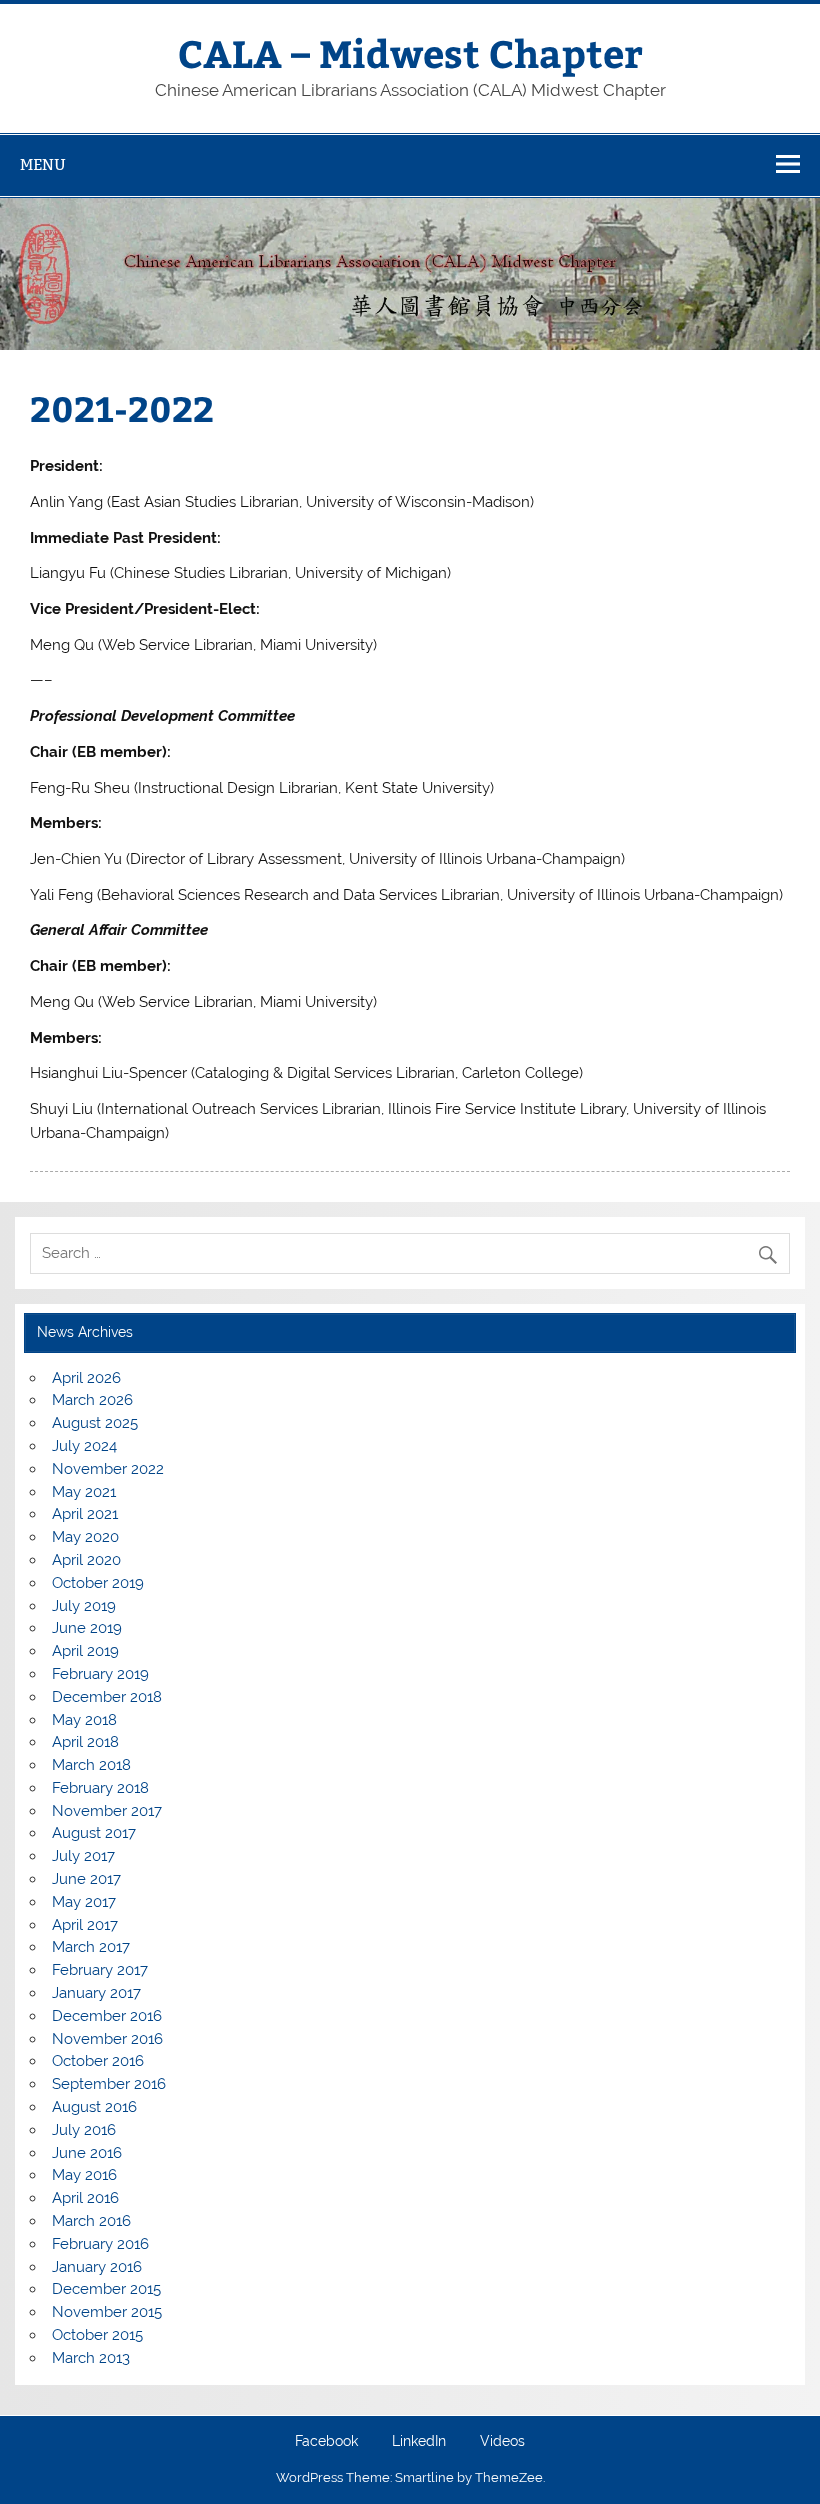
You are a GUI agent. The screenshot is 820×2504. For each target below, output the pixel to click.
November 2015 (107, 2312)
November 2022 (108, 1469)
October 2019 (98, 1583)
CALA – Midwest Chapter (410, 52)
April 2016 (85, 2198)
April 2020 (86, 1560)
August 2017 (94, 1833)
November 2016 (107, 2039)
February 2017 (100, 1970)
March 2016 (91, 2221)
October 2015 (97, 2335)
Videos (502, 2442)
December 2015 (106, 2289)
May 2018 (84, 1720)
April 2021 (85, 1514)
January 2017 (96, 1993)
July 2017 (83, 1856)
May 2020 (85, 1537)
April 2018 (85, 1742)
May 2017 (84, 1902)
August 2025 (95, 1423)
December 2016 (107, 2016)
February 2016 (100, 2244)
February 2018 (100, 1788)
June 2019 (87, 1628)
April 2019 (85, 1651)
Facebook (326, 2442)
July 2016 (84, 2130)
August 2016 (94, 2107)
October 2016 (98, 2061)
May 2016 (84, 2175)
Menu (43, 164)
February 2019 (100, 1674)
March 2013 (91, 2358)
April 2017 (85, 1925)
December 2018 (107, 1697)
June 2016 (87, 2153)
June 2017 (86, 1879)
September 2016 (109, 2084)
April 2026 (86, 1378)
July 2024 (84, 1446)
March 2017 (91, 1947)
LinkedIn (419, 2442)
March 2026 (92, 1400)
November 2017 (107, 1811)
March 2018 (91, 1765)
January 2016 (97, 2267)
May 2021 (84, 1492)
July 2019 (84, 1606)
